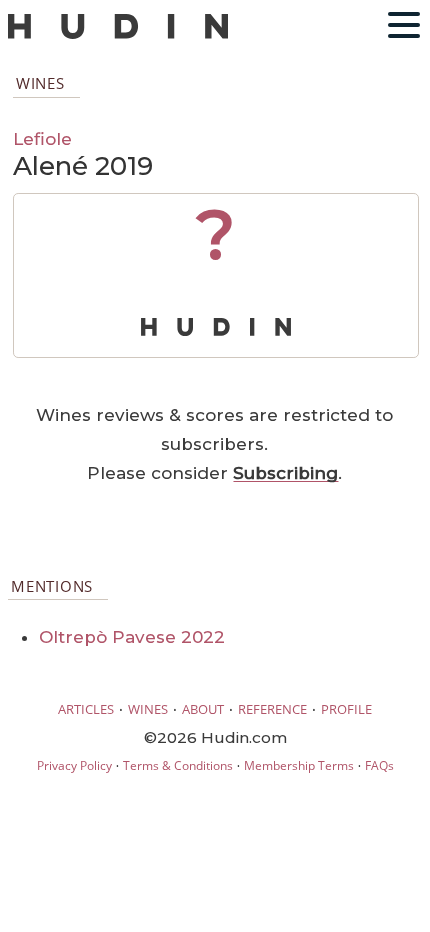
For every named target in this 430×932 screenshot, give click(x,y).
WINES (148, 709)
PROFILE (346, 709)
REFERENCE (272, 709)
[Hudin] (118, 34)
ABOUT (203, 709)
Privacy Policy (74, 765)
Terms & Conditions (178, 765)
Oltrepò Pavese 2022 (132, 637)
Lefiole (42, 138)
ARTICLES (86, 709)
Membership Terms (299, 765)
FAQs (379, 765)
